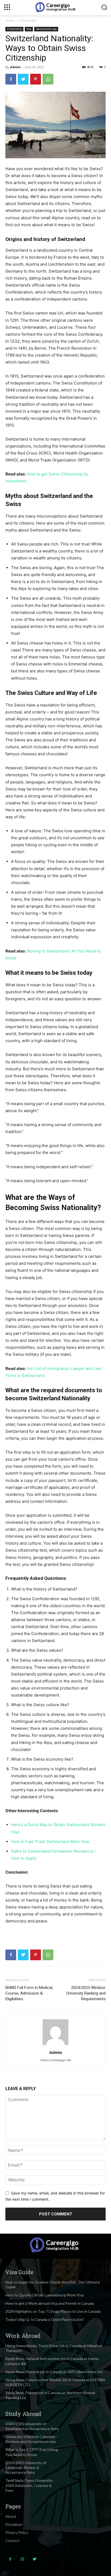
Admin (15, 67)
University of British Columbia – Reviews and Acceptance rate (32, 2439)
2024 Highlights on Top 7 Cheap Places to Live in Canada (53, 2311)
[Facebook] (11, 79)
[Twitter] (23, 79)
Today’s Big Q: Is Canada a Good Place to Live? (45, 2319)
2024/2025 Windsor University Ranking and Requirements (86, 1993)
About (11, 2516)
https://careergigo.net (55, 2060)
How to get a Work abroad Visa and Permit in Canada (50, 2303)
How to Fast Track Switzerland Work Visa (50, 1842)
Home (10, 21)
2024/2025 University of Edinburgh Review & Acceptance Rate (26, 2467)
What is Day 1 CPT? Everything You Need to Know (32, 2452)
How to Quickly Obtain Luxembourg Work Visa (45, 2295)
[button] (104, 7)
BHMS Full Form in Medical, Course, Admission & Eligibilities (29, 1993)
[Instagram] (22, 2559)
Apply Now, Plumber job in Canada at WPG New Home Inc (54, 2372)
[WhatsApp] (48, 79)
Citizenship (28, 21)
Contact (12, 2540)
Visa (29, 29)
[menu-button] (7, 7)
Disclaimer (14, 2524)
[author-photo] (55, 2045)
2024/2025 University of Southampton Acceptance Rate (32, 2426)
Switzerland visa (46, 29)
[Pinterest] (36, 79)
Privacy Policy (17, 2532)
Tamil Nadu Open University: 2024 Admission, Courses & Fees (29, 2485)
